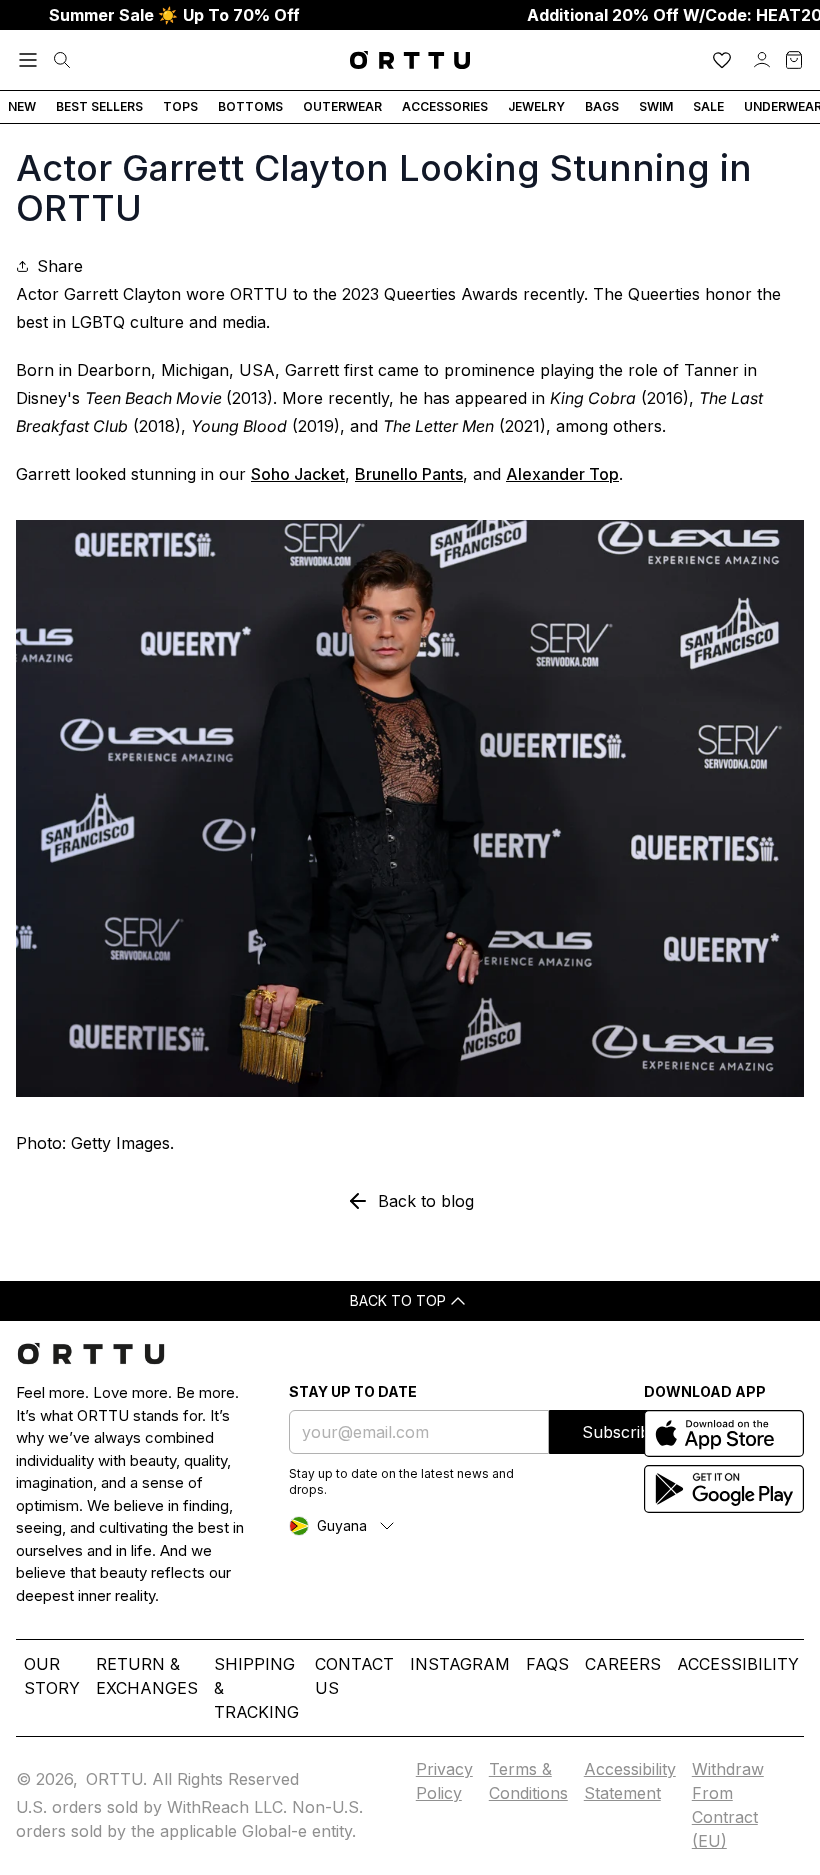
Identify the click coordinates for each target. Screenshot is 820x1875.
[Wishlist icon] (722, 60)
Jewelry (536, 106)
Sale (708, 106)
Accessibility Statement (630, 1781)
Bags (602, 106)
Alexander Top (562, 474)
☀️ (174, 15)
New (22, 106)
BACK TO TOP (398, 1300)
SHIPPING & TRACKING (256, 1688)
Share (60, 266)
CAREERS (623, 1664)
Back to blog (426, 1201)
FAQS (547, 1664)
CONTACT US (354, 1676)
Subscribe (620, 1432)
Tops (180, 106)
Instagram (460, 1664)
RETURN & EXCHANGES (147, 1676)
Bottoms (250, 106)
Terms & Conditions (528, 1781)
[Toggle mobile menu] (28, 60)
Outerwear (342, 106)
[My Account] (762, 60)
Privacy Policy (444, 1781)
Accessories (445, 106)
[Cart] (794, 60)
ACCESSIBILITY (738, 1664)
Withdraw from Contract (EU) (728, 1805)
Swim (656, 106)
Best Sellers (99, 106)
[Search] (62, 60)
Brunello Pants (409, 474)
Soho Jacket (298, 474)
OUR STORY (52, 1676)
